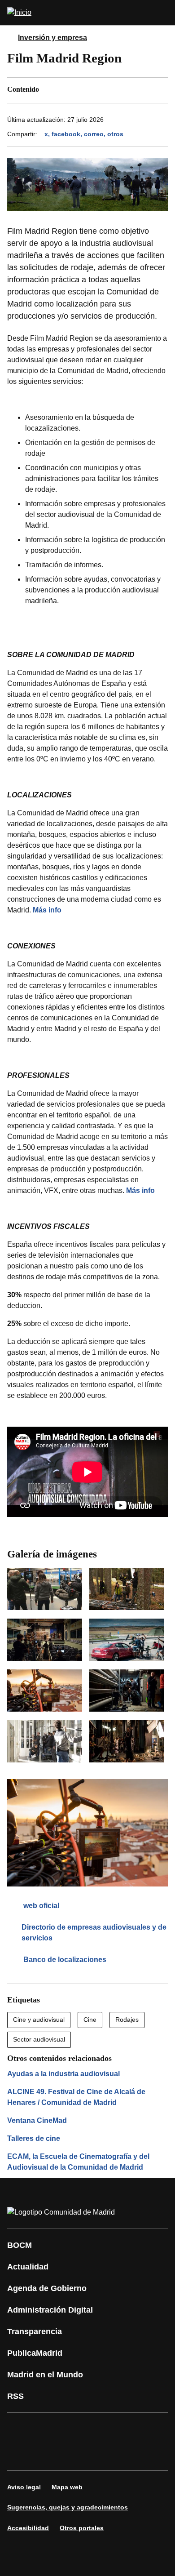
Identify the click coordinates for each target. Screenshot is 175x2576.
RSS (15, 2396)
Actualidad (28, 2267)
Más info (47, 910)
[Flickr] (47, 2454)
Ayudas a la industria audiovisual (63, 2074)
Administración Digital (50, 2310)
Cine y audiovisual (39, 2020)
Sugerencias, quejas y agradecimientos (68, 2507)
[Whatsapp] (154, 2429)
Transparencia (35, 2331)
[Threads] (101, 2454)
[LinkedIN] (127, 2429)
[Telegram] (74, 2454)
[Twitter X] (74, 2429)
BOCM (20, 2245)
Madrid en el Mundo (45, 2375)
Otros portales (82, 2528)
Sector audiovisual (39, 2039)
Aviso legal (24, 2487)
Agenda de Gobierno (47, 2288)
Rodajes (127, 2020)
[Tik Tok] (20, 2454)
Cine (90, 2020)
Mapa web (67, 2487)
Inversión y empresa (52, 38)
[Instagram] (47, 2429)
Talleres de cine (34, 2138)
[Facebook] (20, 2429)
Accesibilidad (28, 2528)
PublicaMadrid (35, 2353)
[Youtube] (101, 2429)
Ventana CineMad (37, 2120)
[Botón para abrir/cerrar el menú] (162, 13)
